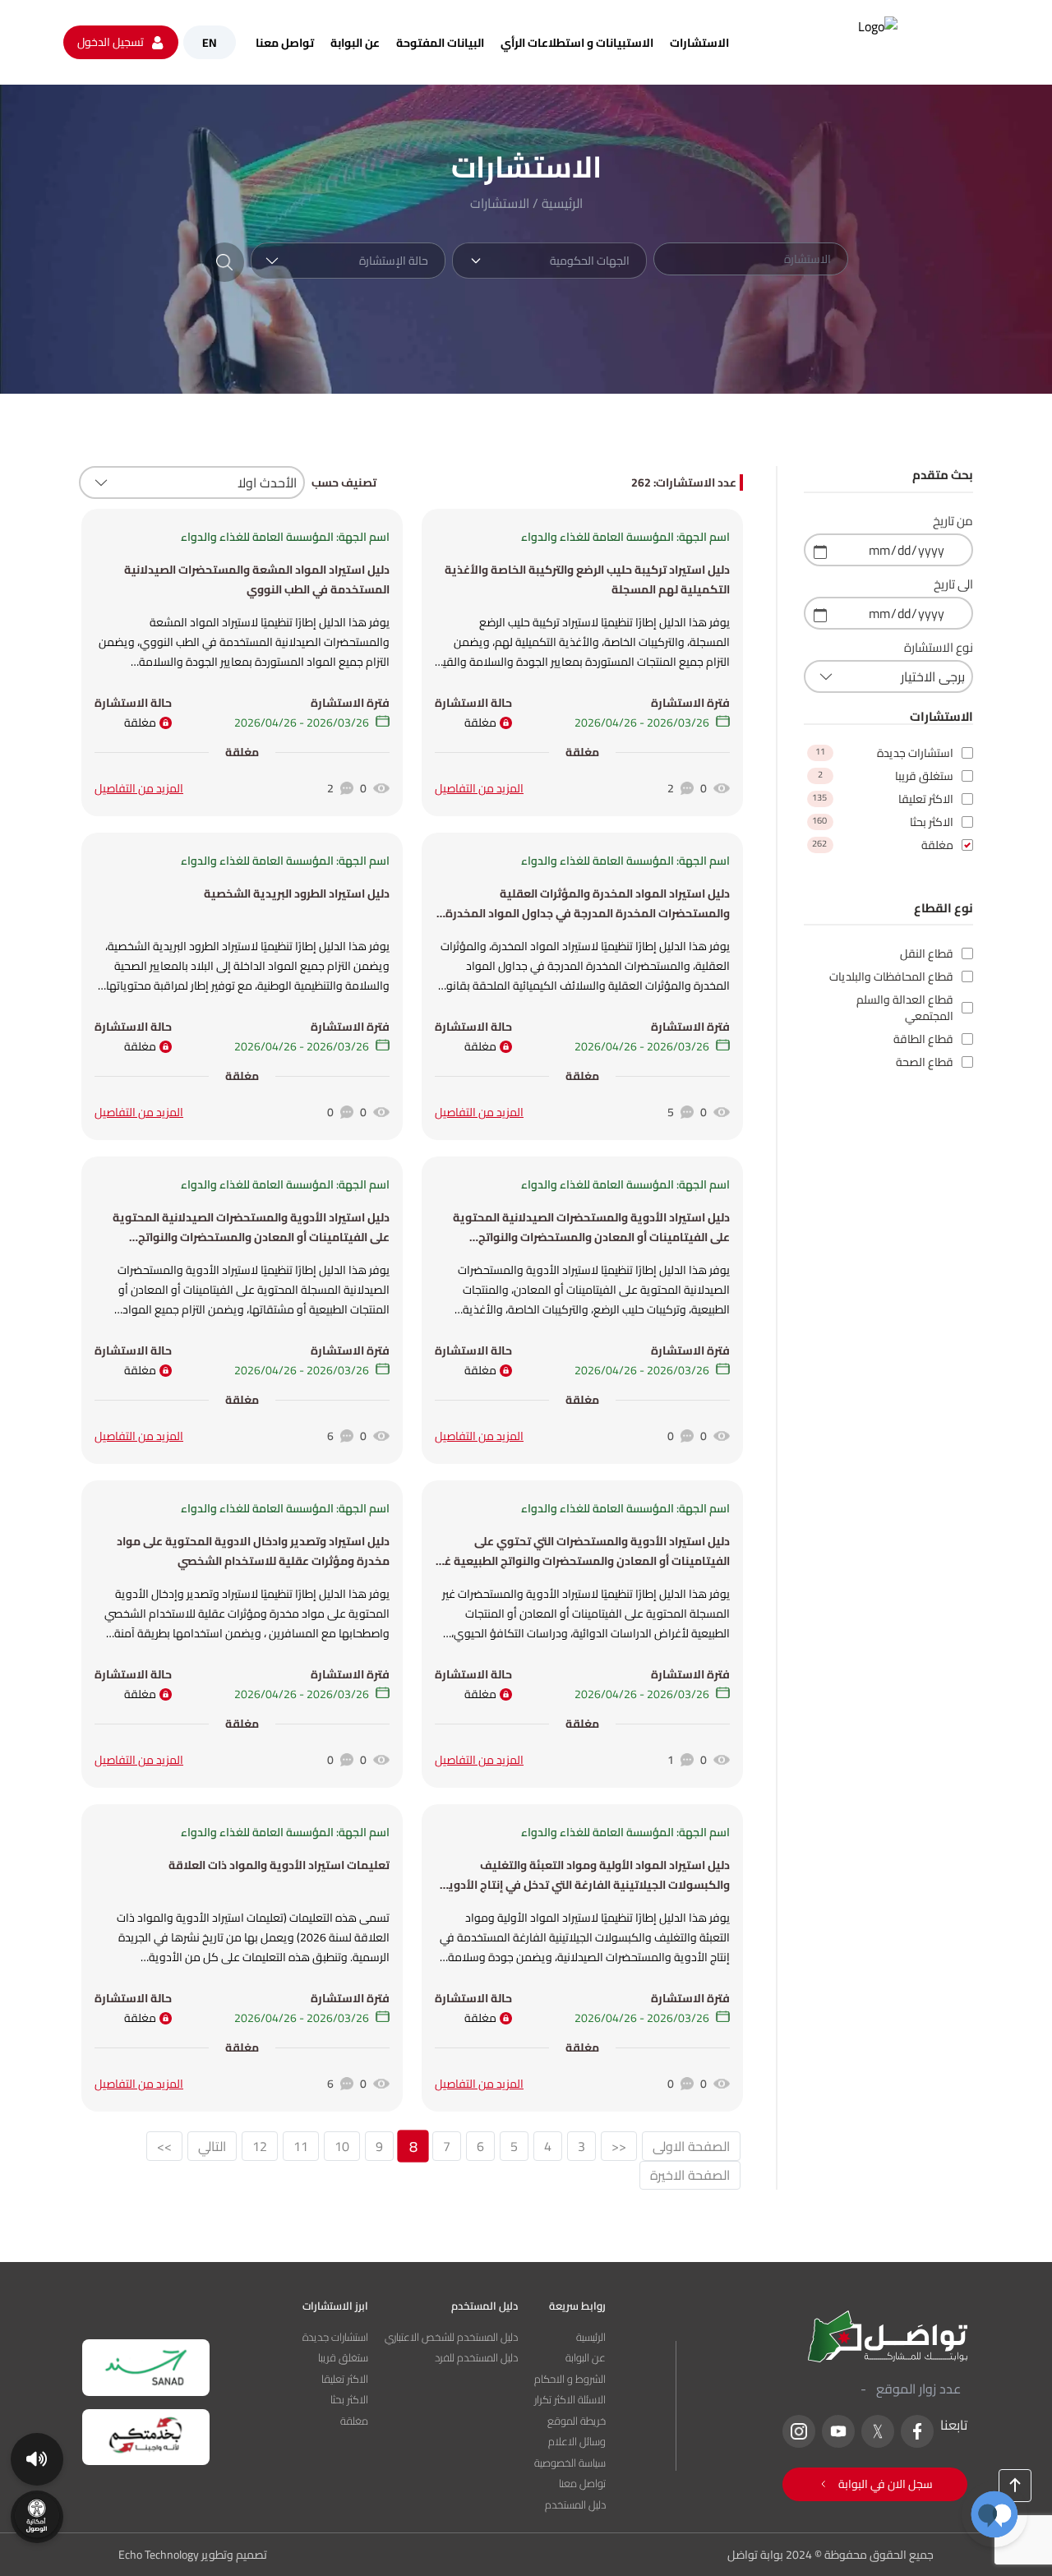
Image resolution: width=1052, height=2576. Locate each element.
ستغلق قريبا (343, 2358)
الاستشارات (699, 43)
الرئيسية (562, 203)
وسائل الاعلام (577, 2442)
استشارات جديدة (335, 2338)
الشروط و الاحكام (570, 2380)
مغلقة (354, 2421)
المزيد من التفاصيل (479, 788)
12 (260, 2146)
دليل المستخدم (575, 2505)
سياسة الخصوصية (570, 2463)
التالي (212, 2146)
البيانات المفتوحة (440, 43)
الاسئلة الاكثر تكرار (570, 2400)
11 (301, 2146)
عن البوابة (355, 43)
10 (342, 2146)
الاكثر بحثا (349, 2400)
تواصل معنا (285, 43)
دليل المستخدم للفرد (476, 2358)
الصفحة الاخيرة (690, 2175)
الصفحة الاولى (691, 2146)
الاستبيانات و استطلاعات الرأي (577, 43)
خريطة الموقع (577, 2421)
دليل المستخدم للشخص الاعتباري (451, 2338)
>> (164, 2146)
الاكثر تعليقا (345, 2380)
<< (619, 2146)
